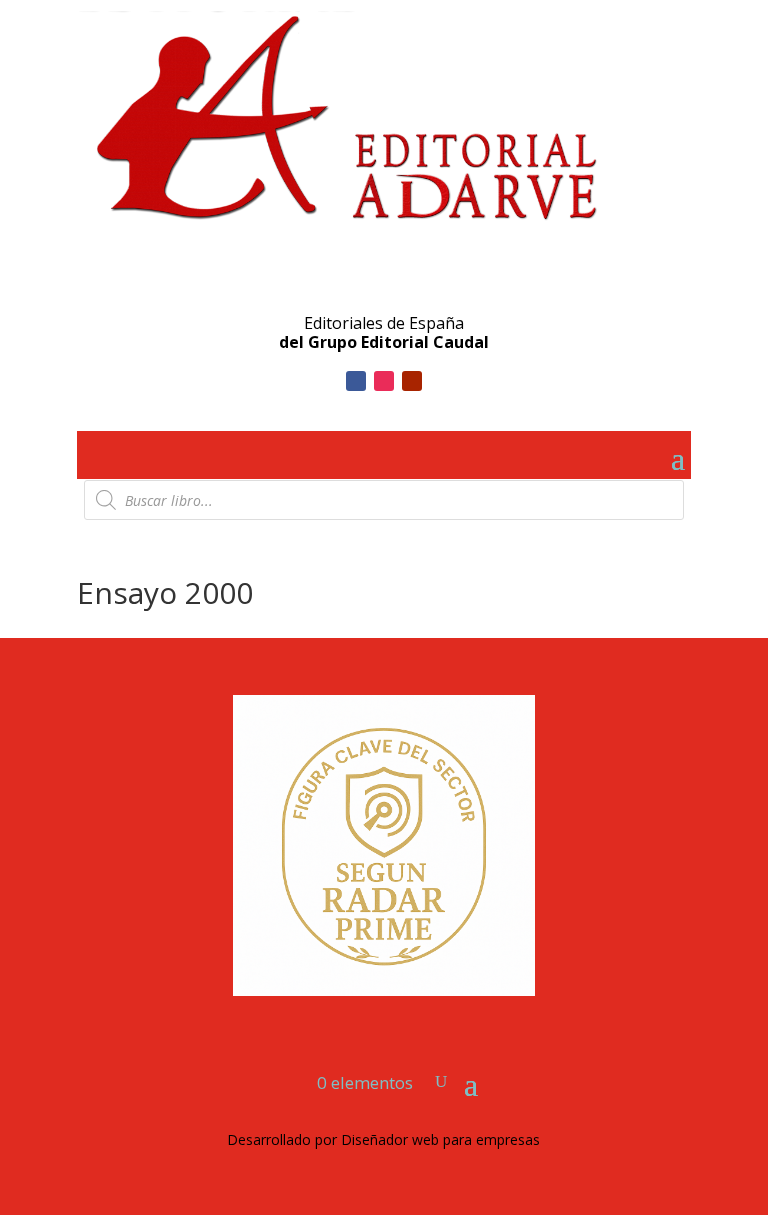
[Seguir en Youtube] (412, 381)
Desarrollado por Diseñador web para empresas (383, 1139)
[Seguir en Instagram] (384, 381)
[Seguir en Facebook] (356, 381)
